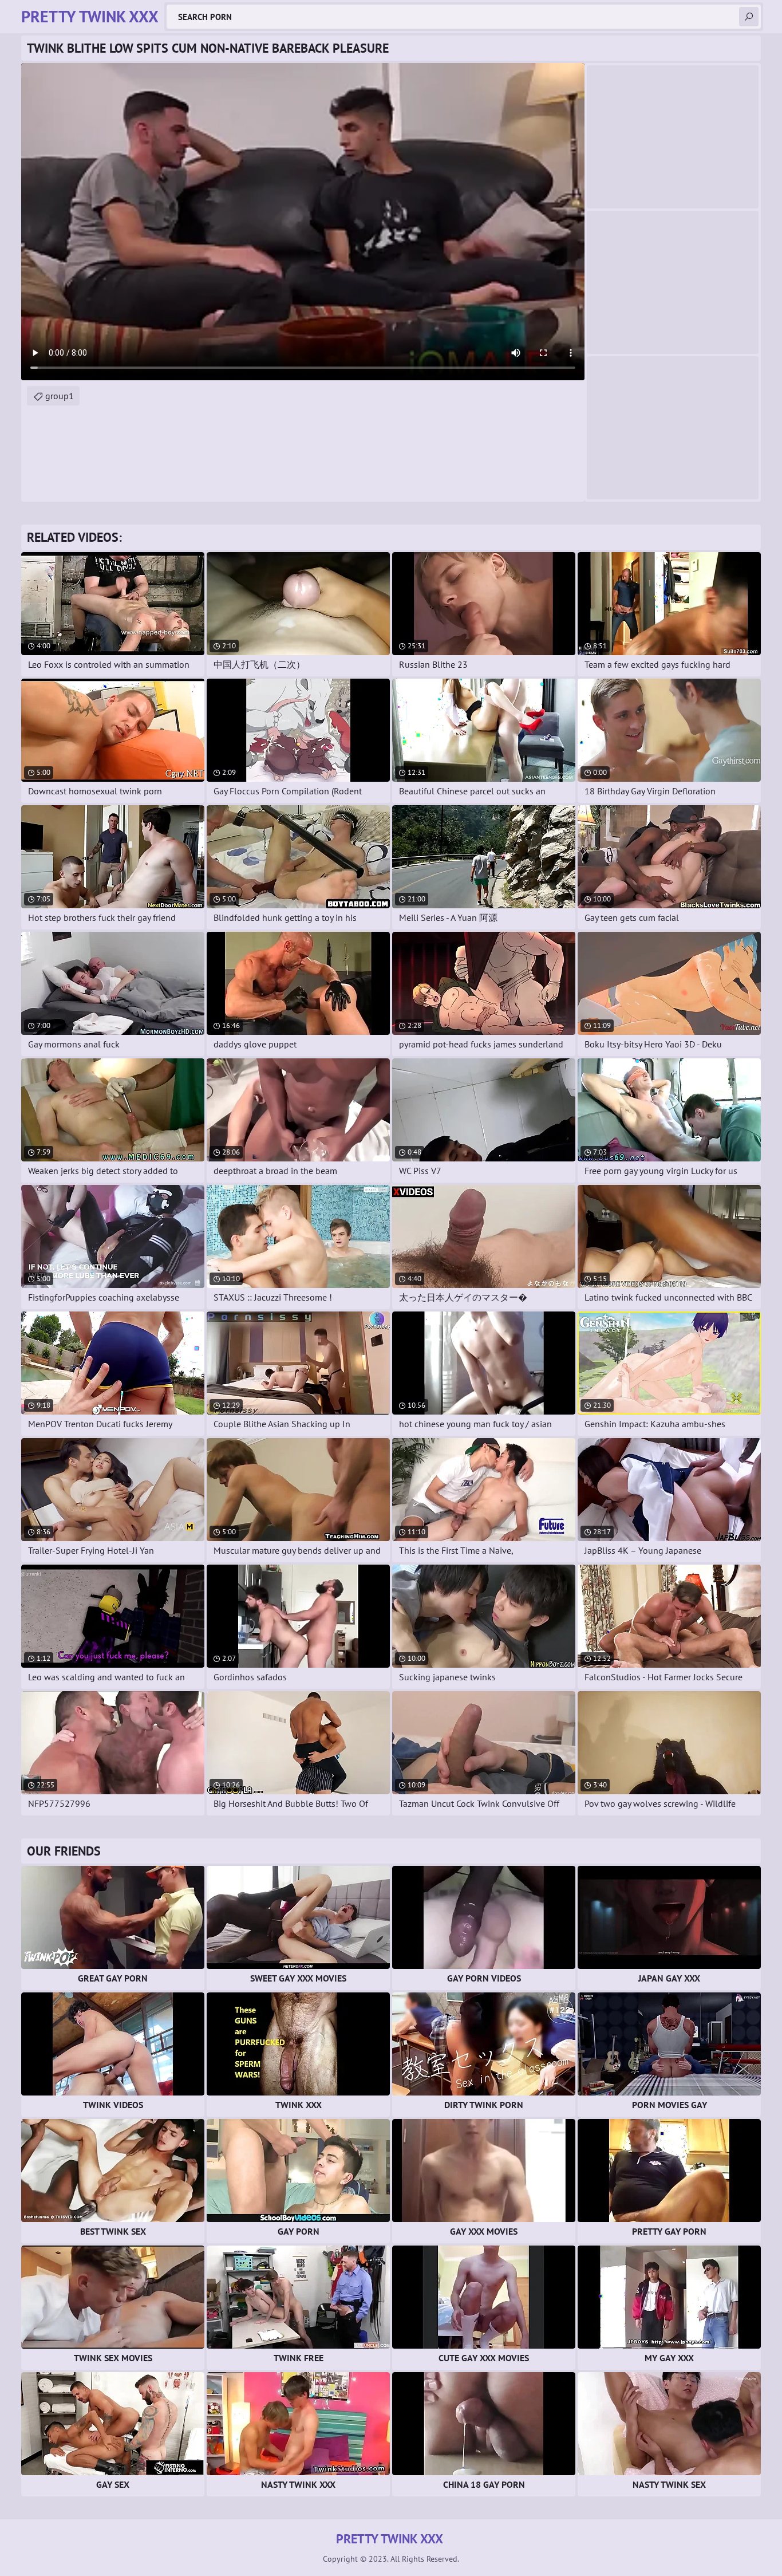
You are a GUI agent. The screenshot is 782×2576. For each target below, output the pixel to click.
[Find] (749, 17)
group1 (60, 396)
